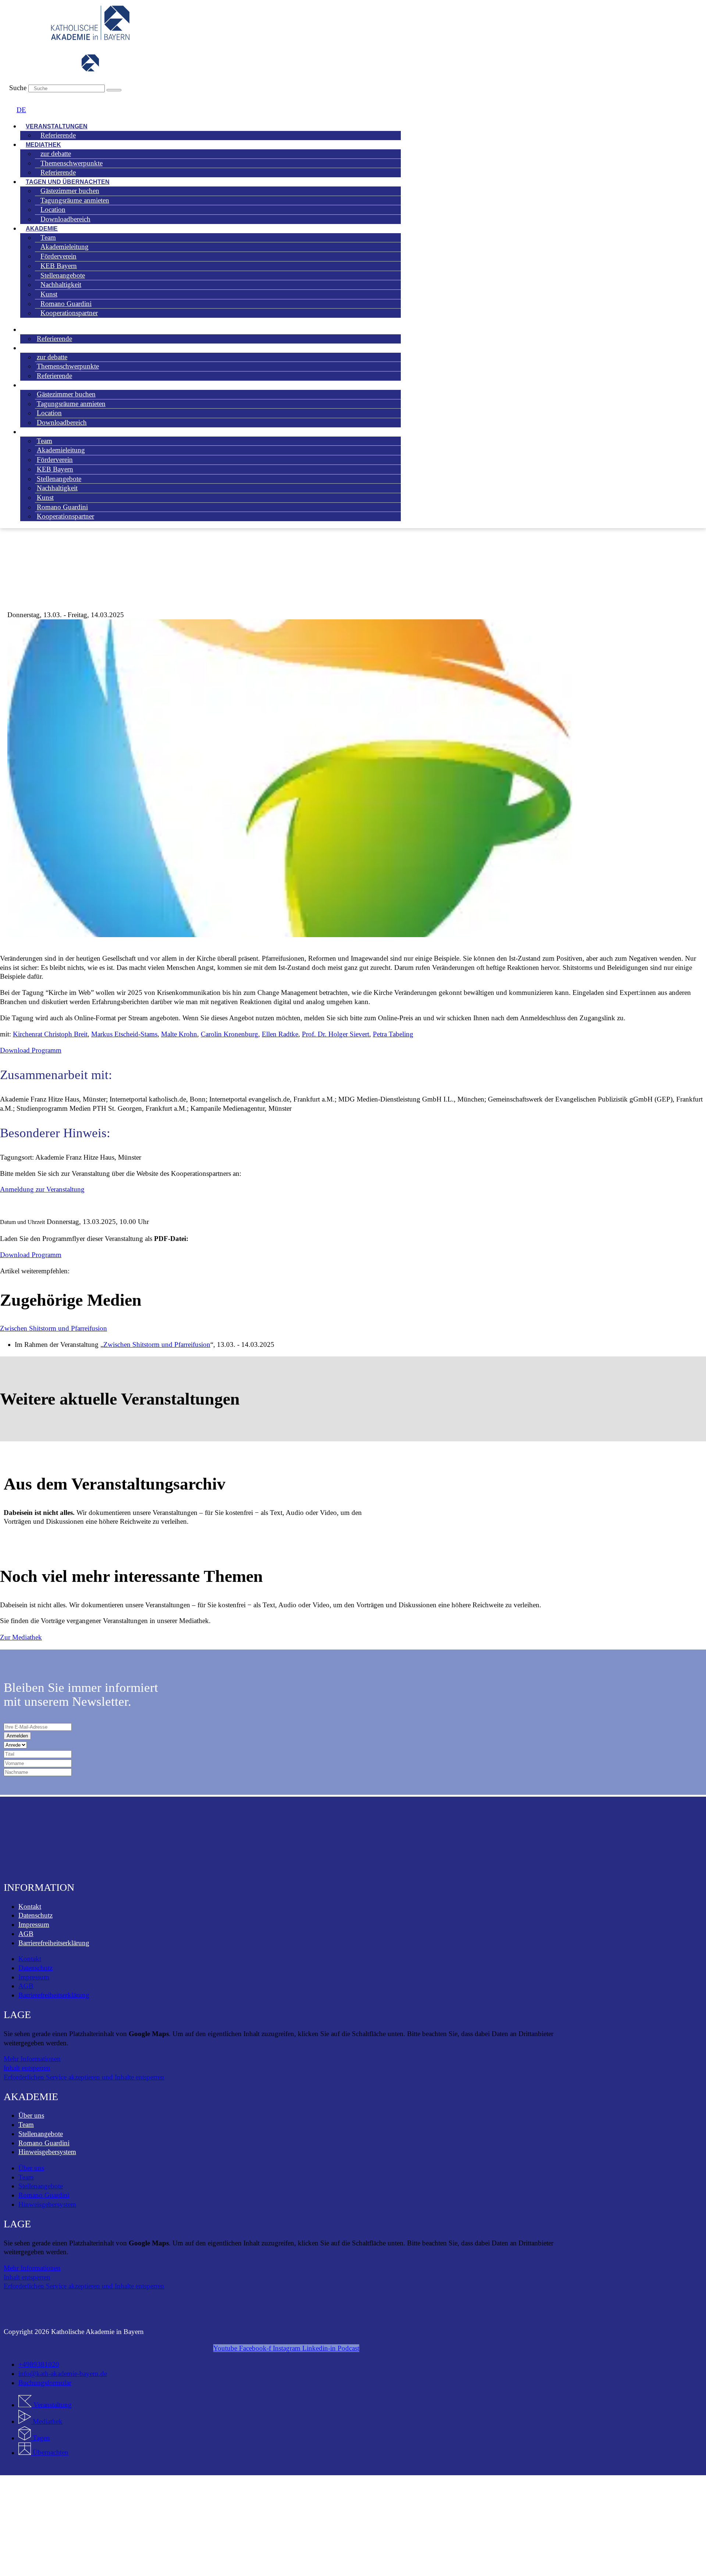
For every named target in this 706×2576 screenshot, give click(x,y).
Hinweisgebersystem (47, 2152)
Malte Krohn (179, 1034)
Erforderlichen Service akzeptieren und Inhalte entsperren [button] (84, 2077)
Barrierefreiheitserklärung (54, 1943)
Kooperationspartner (69, 313)
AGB (26, 1934)
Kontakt (30, 1906)
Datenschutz (35, 1915)
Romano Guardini (44, 2143)
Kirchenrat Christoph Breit (50, 1034)
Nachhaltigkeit (57, 488)
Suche (18, 88)
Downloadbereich (65, 219)
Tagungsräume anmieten (75, 200)
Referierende (58, 135)
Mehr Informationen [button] (32, 2059)
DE (21, 110)
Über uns (31, 2115)
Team (26, 2125)
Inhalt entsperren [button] (27, 2068)
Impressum (34, 1924)
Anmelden (17, 1736)
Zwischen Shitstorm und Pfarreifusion (54, 1328)
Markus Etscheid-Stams (124, 1034)
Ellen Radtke (280, 1034)
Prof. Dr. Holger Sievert (336, 1034)
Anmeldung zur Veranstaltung (42, 1189)
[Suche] (114, 90)
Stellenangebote (41, 2134)
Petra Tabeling (393, 1034)
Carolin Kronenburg (229, 1034)
